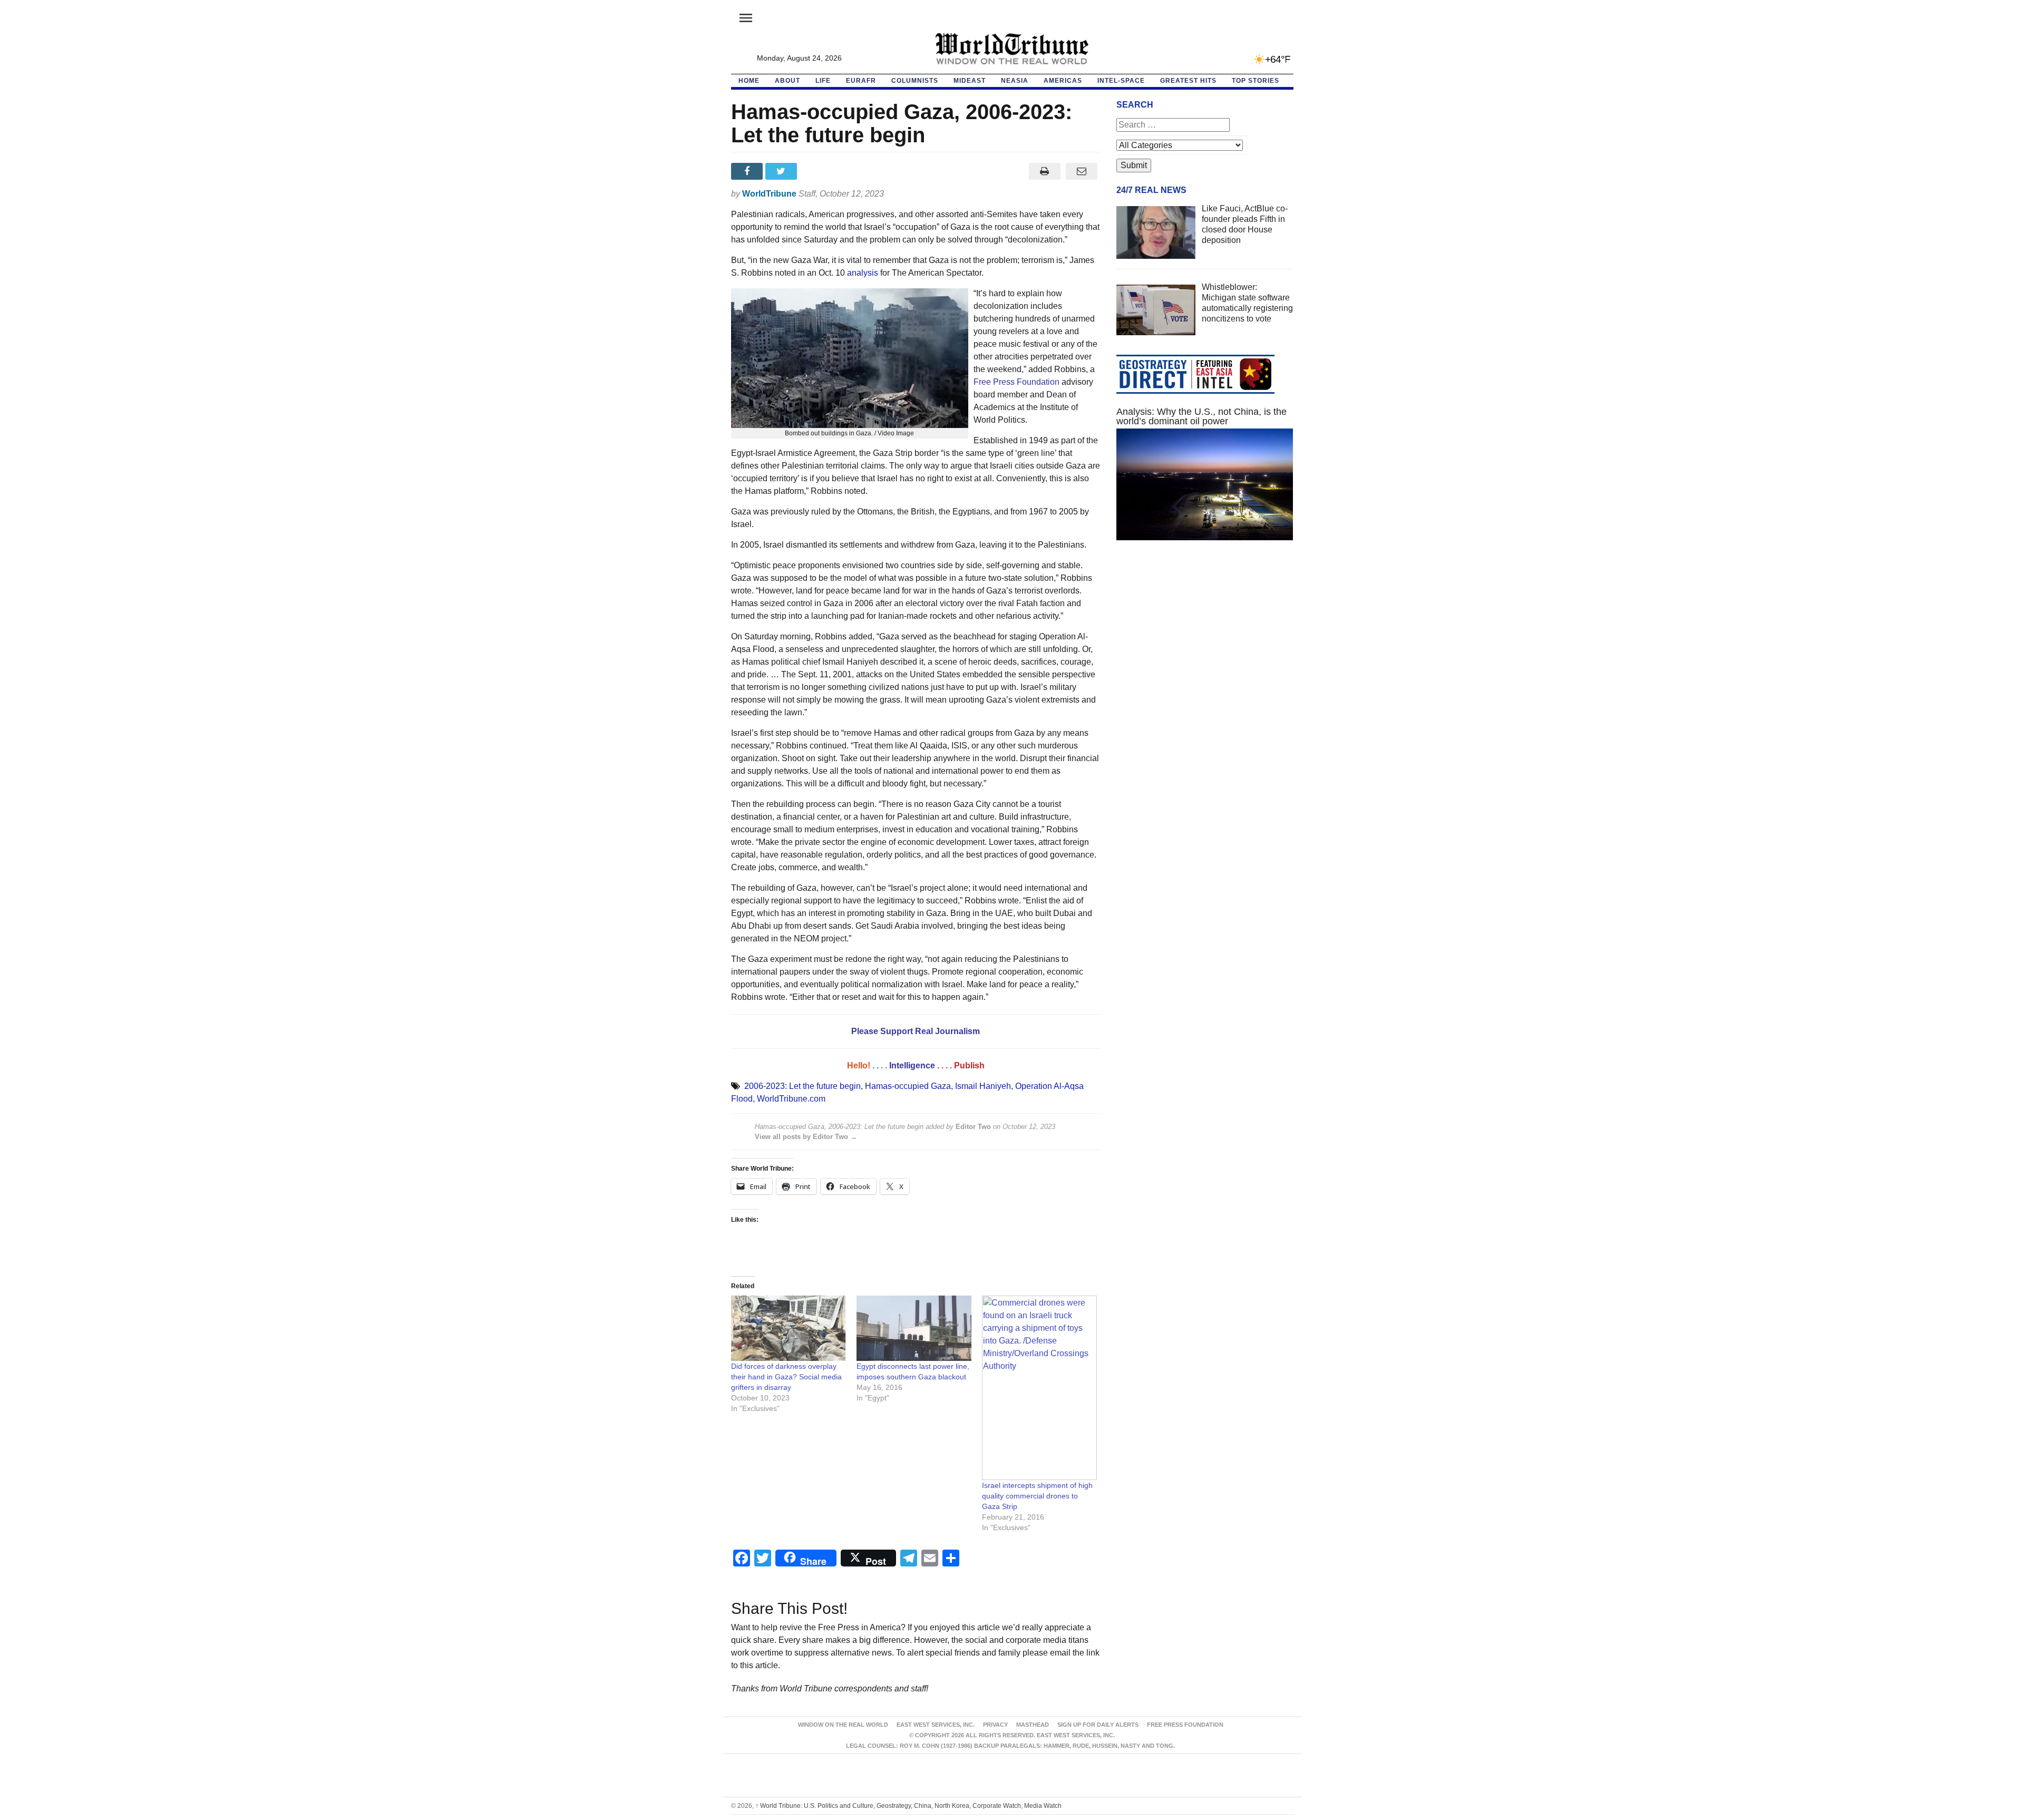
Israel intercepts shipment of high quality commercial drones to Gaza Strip (1037, 1496)
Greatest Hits (1188, 81)
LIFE (823, 81)
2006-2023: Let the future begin (802, 1086)
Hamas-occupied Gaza (908, 1086)
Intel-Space (1121, 81)
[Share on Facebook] (748, 171)
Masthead (1033, 1725)
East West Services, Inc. (936, 1725)
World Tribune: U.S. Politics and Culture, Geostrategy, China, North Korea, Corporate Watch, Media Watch (908, 1806)
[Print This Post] (1044, 171)
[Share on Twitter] (782, 171)
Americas (1063, 81)
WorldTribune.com (791, 1099)
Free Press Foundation (1016, 382)
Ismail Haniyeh (983, 1086)
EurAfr (861, 81)
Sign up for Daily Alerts (1098, 1725)
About (787, 81)
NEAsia (1015, 81)
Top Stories (1256, 81)
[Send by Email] (1082, 171)
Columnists (915, 81)
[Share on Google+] (817, 171)
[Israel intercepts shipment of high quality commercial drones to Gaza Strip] (1039, 1388)
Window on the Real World (843, 1725)
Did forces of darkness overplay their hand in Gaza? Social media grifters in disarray (786, 1377)
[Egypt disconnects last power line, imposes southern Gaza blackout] (914, 1328)
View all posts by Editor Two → (806, 1137)
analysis (863, 273)
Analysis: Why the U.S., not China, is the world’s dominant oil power (1201, 416)
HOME (749, 81)
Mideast (970, 81)
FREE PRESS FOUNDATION (1185, 1725)
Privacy (995, 1725)
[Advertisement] (1205, 648)
